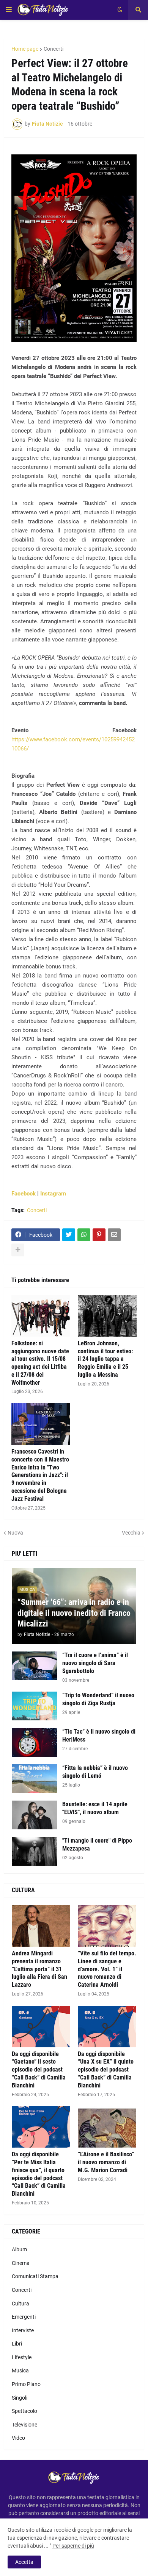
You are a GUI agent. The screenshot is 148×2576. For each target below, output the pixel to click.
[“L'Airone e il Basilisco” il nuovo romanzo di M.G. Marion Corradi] (107, 2127)
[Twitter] (69, 1235)
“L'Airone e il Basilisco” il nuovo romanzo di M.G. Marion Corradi (106, 2162)
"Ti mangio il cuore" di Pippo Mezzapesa (97, 1844)
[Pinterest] (99, 1235)
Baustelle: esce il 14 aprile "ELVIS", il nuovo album (95, 1808)
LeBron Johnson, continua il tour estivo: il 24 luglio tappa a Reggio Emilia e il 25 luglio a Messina (105, 1359)
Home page (25, 49)
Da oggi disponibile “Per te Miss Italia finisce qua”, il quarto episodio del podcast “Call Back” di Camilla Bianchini (39, 2174)
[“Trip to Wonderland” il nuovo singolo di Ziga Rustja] (35, 1706)
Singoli (20, 2398)
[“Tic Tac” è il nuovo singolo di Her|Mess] (35, 1742)
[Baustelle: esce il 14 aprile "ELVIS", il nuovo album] (35, 1815)
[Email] (114, 1235)
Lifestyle (22, 2357)
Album (19, 2249)
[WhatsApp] (84, 1235)
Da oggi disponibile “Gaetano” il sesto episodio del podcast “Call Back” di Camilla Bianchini (39, 2070)
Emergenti (24, 2317)
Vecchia (131, 1533)
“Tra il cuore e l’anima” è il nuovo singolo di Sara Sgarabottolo (95, 1663)
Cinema (21, 2263)
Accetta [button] (24, 2562)
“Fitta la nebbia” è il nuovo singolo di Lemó (95, 1772)
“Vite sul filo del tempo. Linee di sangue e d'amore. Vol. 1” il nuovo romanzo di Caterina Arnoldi (107, 1969)
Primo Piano (26, 2384)
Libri (17, 2344)
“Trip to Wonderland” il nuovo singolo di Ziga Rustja (98, 1699)
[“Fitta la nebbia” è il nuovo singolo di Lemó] (35, 1779)
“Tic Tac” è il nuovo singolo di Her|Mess (99, 1735)
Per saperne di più (73, 2546)
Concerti (54, 49)
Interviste (23, 2330)
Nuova (15, 1533)
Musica (20, 2371)
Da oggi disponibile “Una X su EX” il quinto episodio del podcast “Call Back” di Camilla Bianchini (106, 2070)
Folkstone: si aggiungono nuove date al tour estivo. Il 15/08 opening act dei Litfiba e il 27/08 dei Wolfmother (40, 1363)
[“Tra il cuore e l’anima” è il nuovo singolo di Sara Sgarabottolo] (35, 1666)
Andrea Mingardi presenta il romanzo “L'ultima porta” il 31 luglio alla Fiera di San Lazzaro (39, 1969)
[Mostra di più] (18, 1250)
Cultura (20, 2304)
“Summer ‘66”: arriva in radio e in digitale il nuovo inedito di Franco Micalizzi (74, 1613)
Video (18, 2438)
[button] (9, 10)
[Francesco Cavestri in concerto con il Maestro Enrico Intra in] (41, 1424)
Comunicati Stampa (35, 2276)
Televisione (24, 2425)
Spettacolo (24, 2411)
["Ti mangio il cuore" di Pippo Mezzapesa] (35, 1851)
